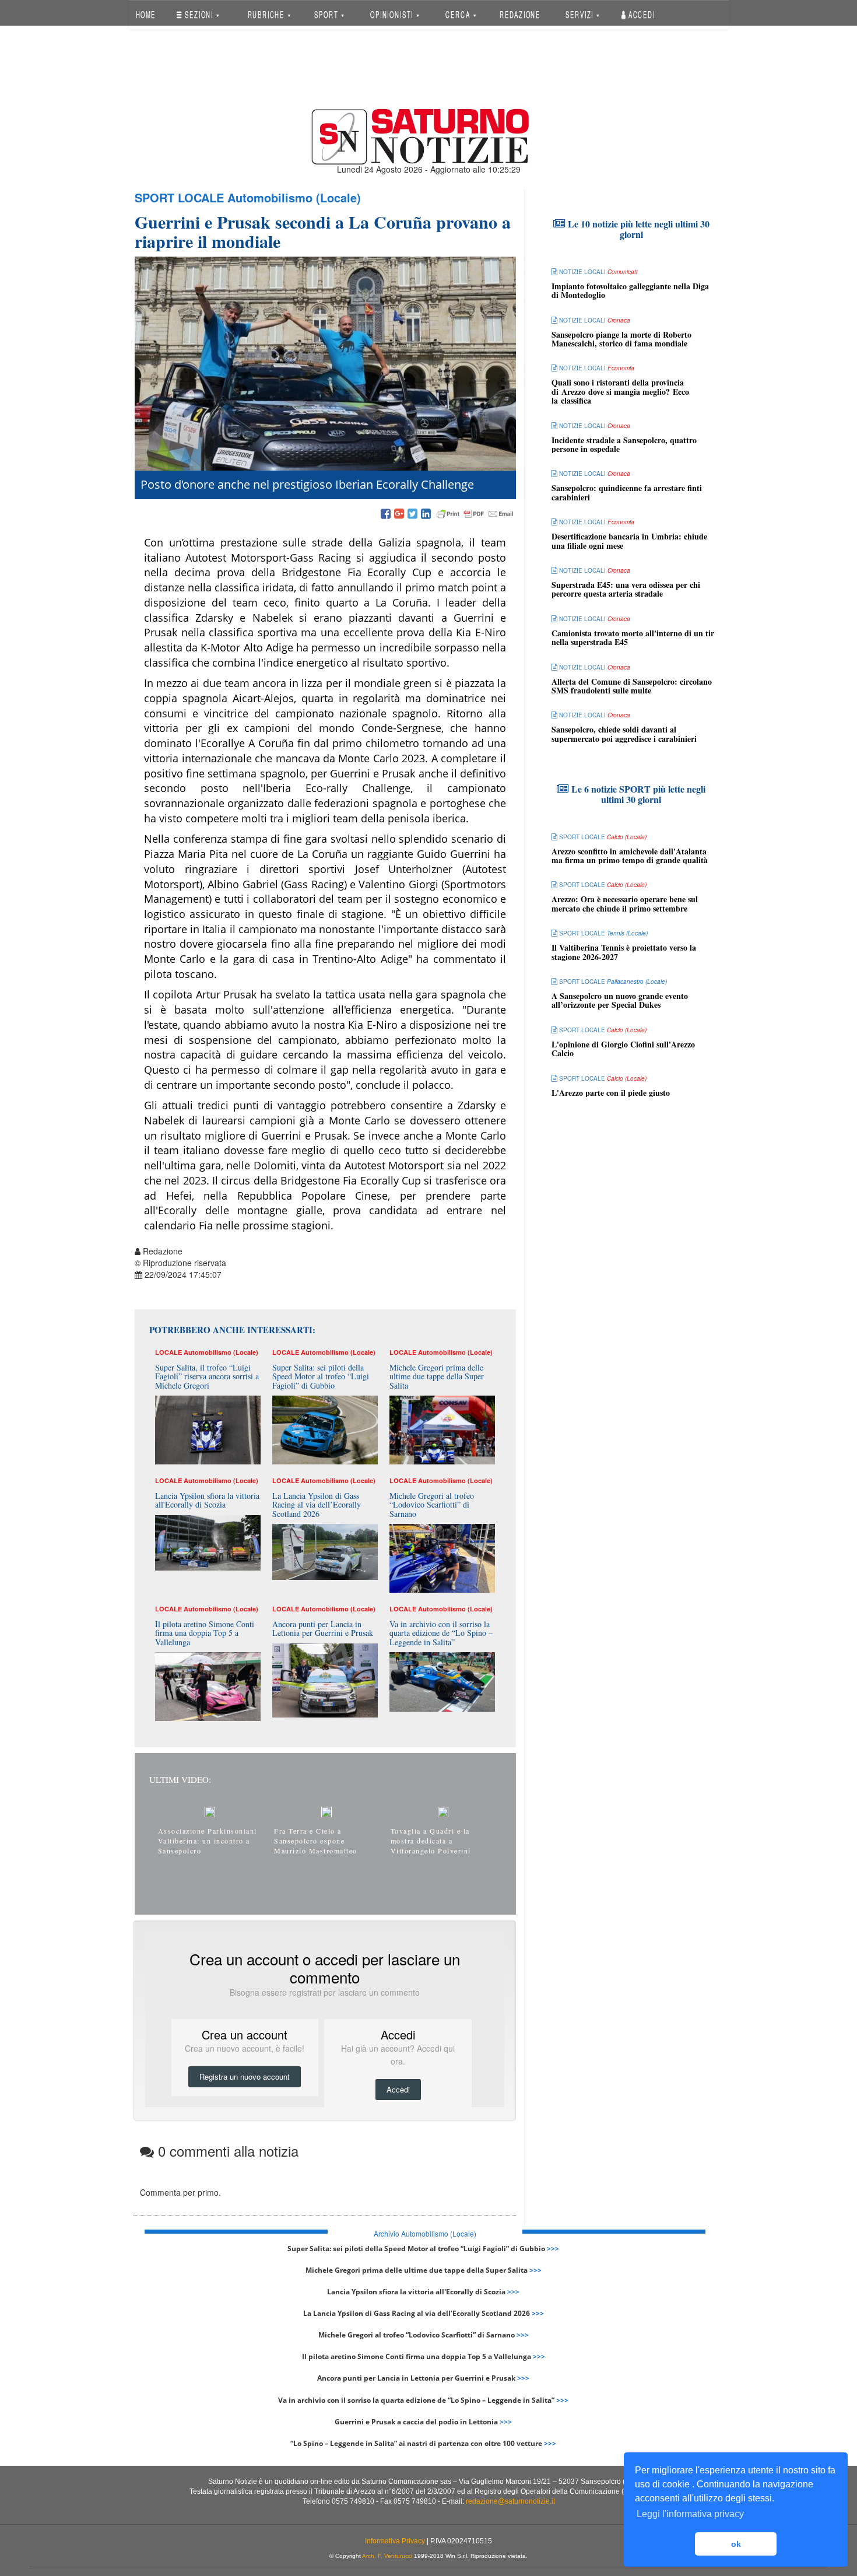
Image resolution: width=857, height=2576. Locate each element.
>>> (553, 2249)
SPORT (327, 14)
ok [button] (736, 2544)
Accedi (641, 14)
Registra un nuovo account (245, 2076)
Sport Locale (179, 197)
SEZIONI (199, 14)
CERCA (459, 14)
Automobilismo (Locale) (294, 197)
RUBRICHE (267, 14)
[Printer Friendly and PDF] (475, 514)
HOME (145, 14)
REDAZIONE (520, 14)
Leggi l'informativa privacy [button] (690, 2514)
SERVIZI (581, 14)
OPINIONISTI (393, 14)
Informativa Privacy (395, 2541)
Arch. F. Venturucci (387, 2556)
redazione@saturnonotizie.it (510, 2501)
